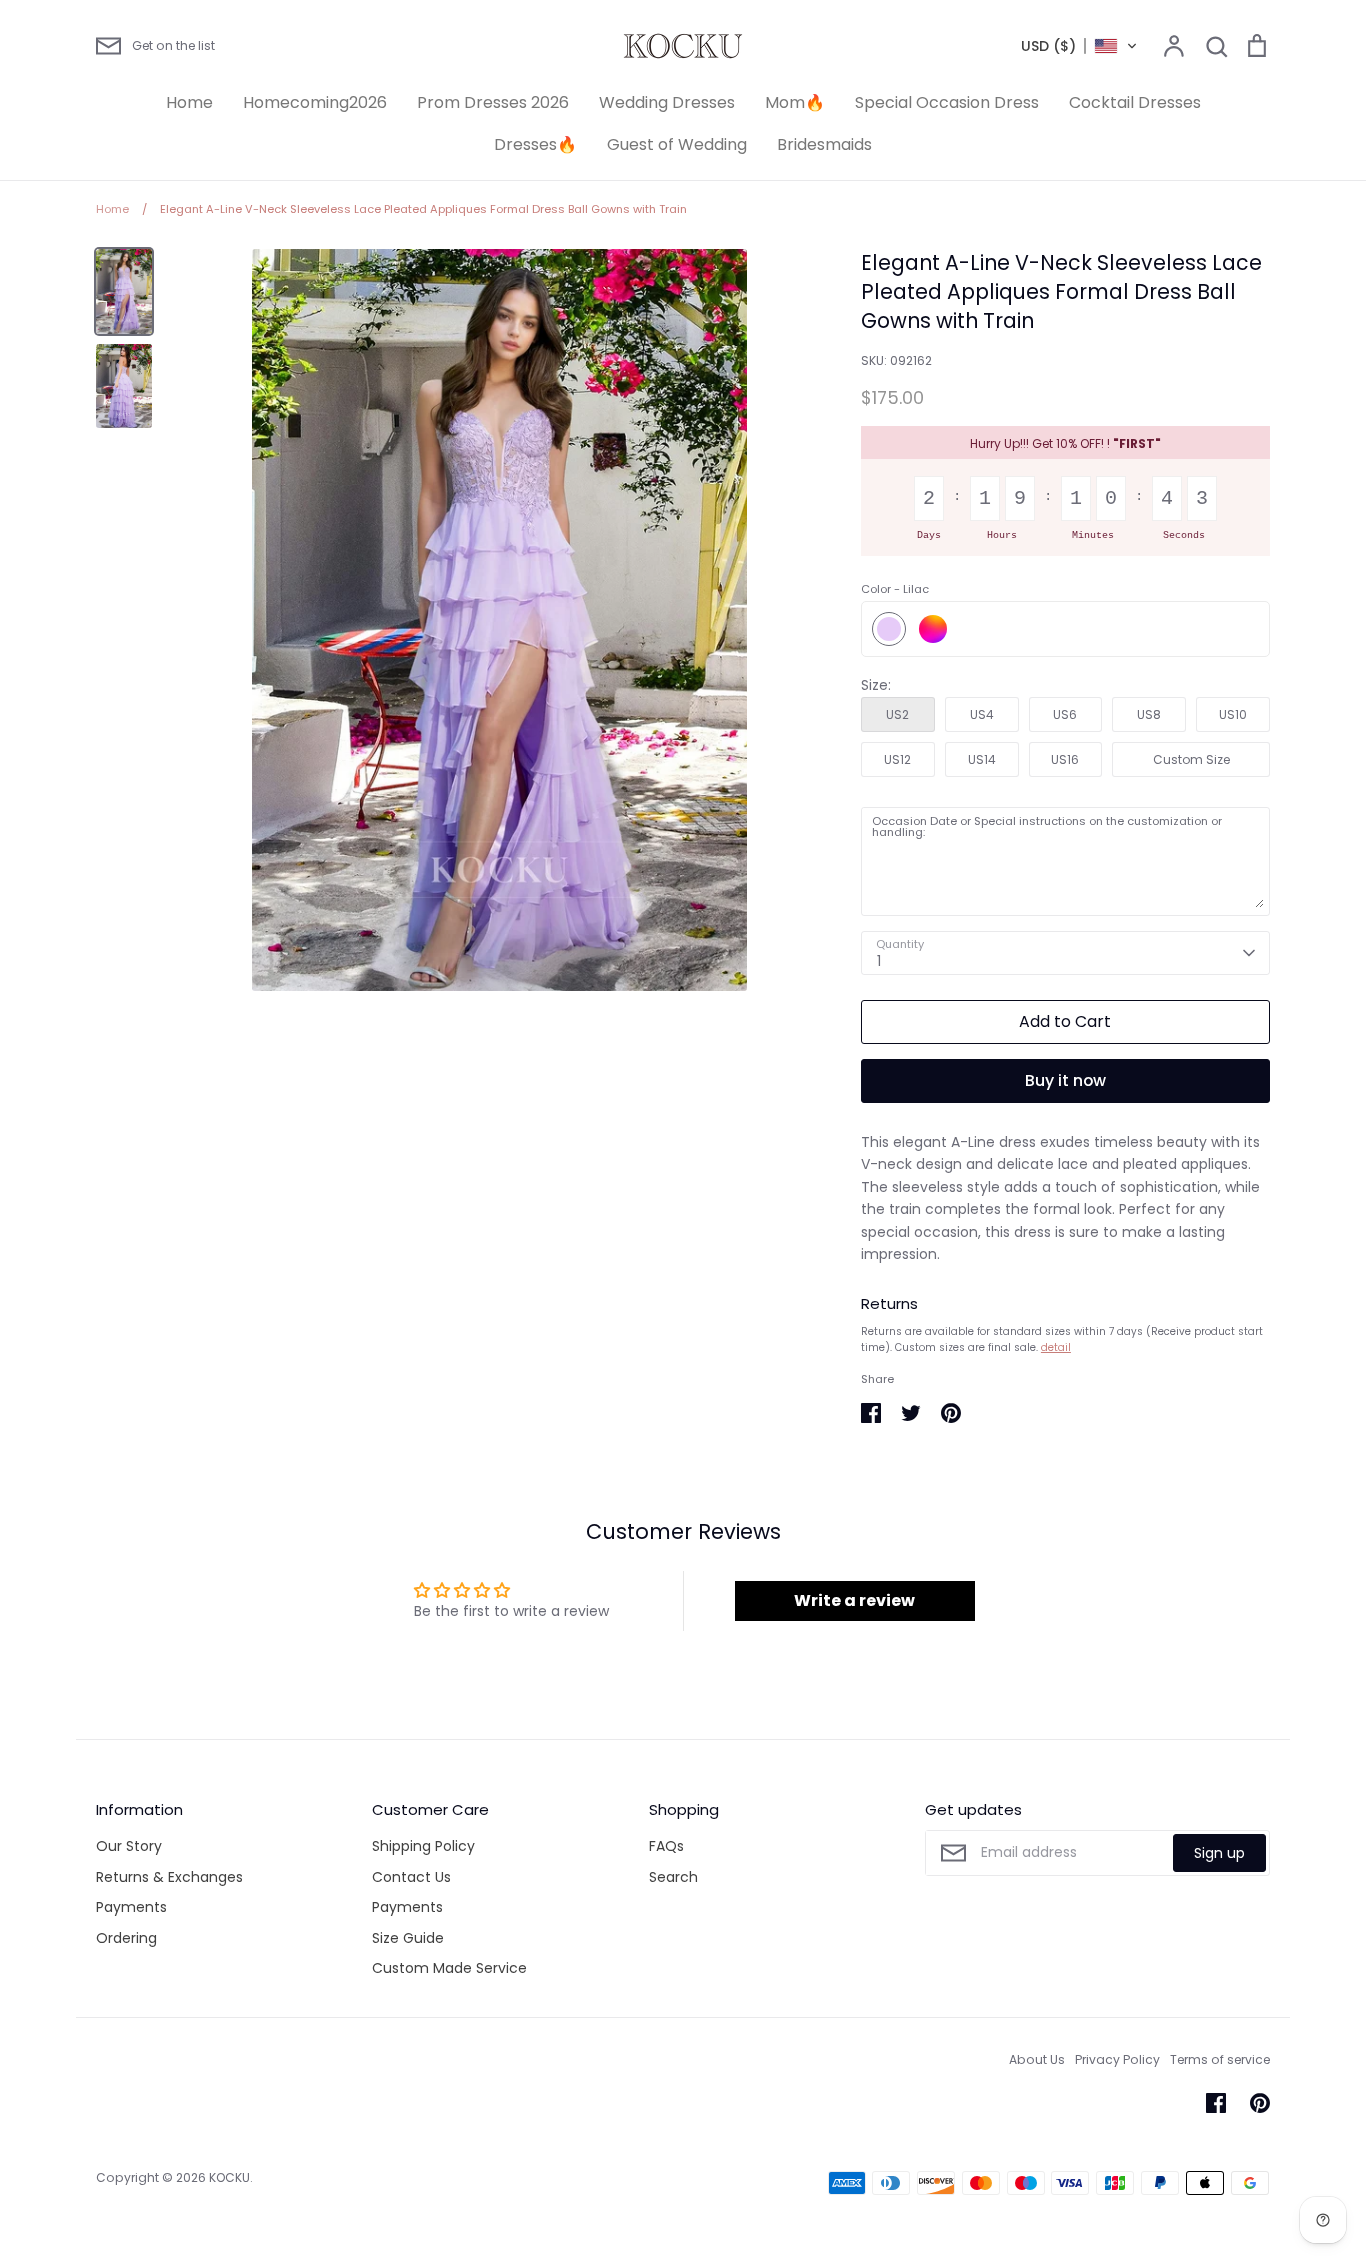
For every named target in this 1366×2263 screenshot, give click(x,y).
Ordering (126, 1938)
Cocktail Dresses (1135, 102)
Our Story (129, 1846)
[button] (1079, 46)
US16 (1065, 759)
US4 (982, 714)
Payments (131, 1907)
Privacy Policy (1117, 2059)
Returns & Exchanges (169, 1877)
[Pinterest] (1260, 2103)
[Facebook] (1216, 2103)
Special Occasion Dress (947, 102)
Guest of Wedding (677, 144)
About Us (1037, 2059)
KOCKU (229, 2177)
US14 (982, 759)
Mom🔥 (795, 102)
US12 (897, 759)
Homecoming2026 (315, 102)
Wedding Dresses (667, 102)
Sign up (1219, 1853)
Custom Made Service (449, 1968)
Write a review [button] (854, 1600)
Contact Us (411, 1877)
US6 (1065, 714)
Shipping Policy (423, 1846)
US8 (1149, 714)
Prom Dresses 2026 (493, 102)
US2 (897, 714)
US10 (1233, 714)
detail (1056, 1347)
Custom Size (1191, 759)
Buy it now (1065, 1080)
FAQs (666, 1846)
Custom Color (933, 629)
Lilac (889, 629)
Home (189, 102)
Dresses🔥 (535, 144)
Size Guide (408, 1938)
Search (673, 1877)
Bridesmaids (824, 144)
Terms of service (1220, 2059)
